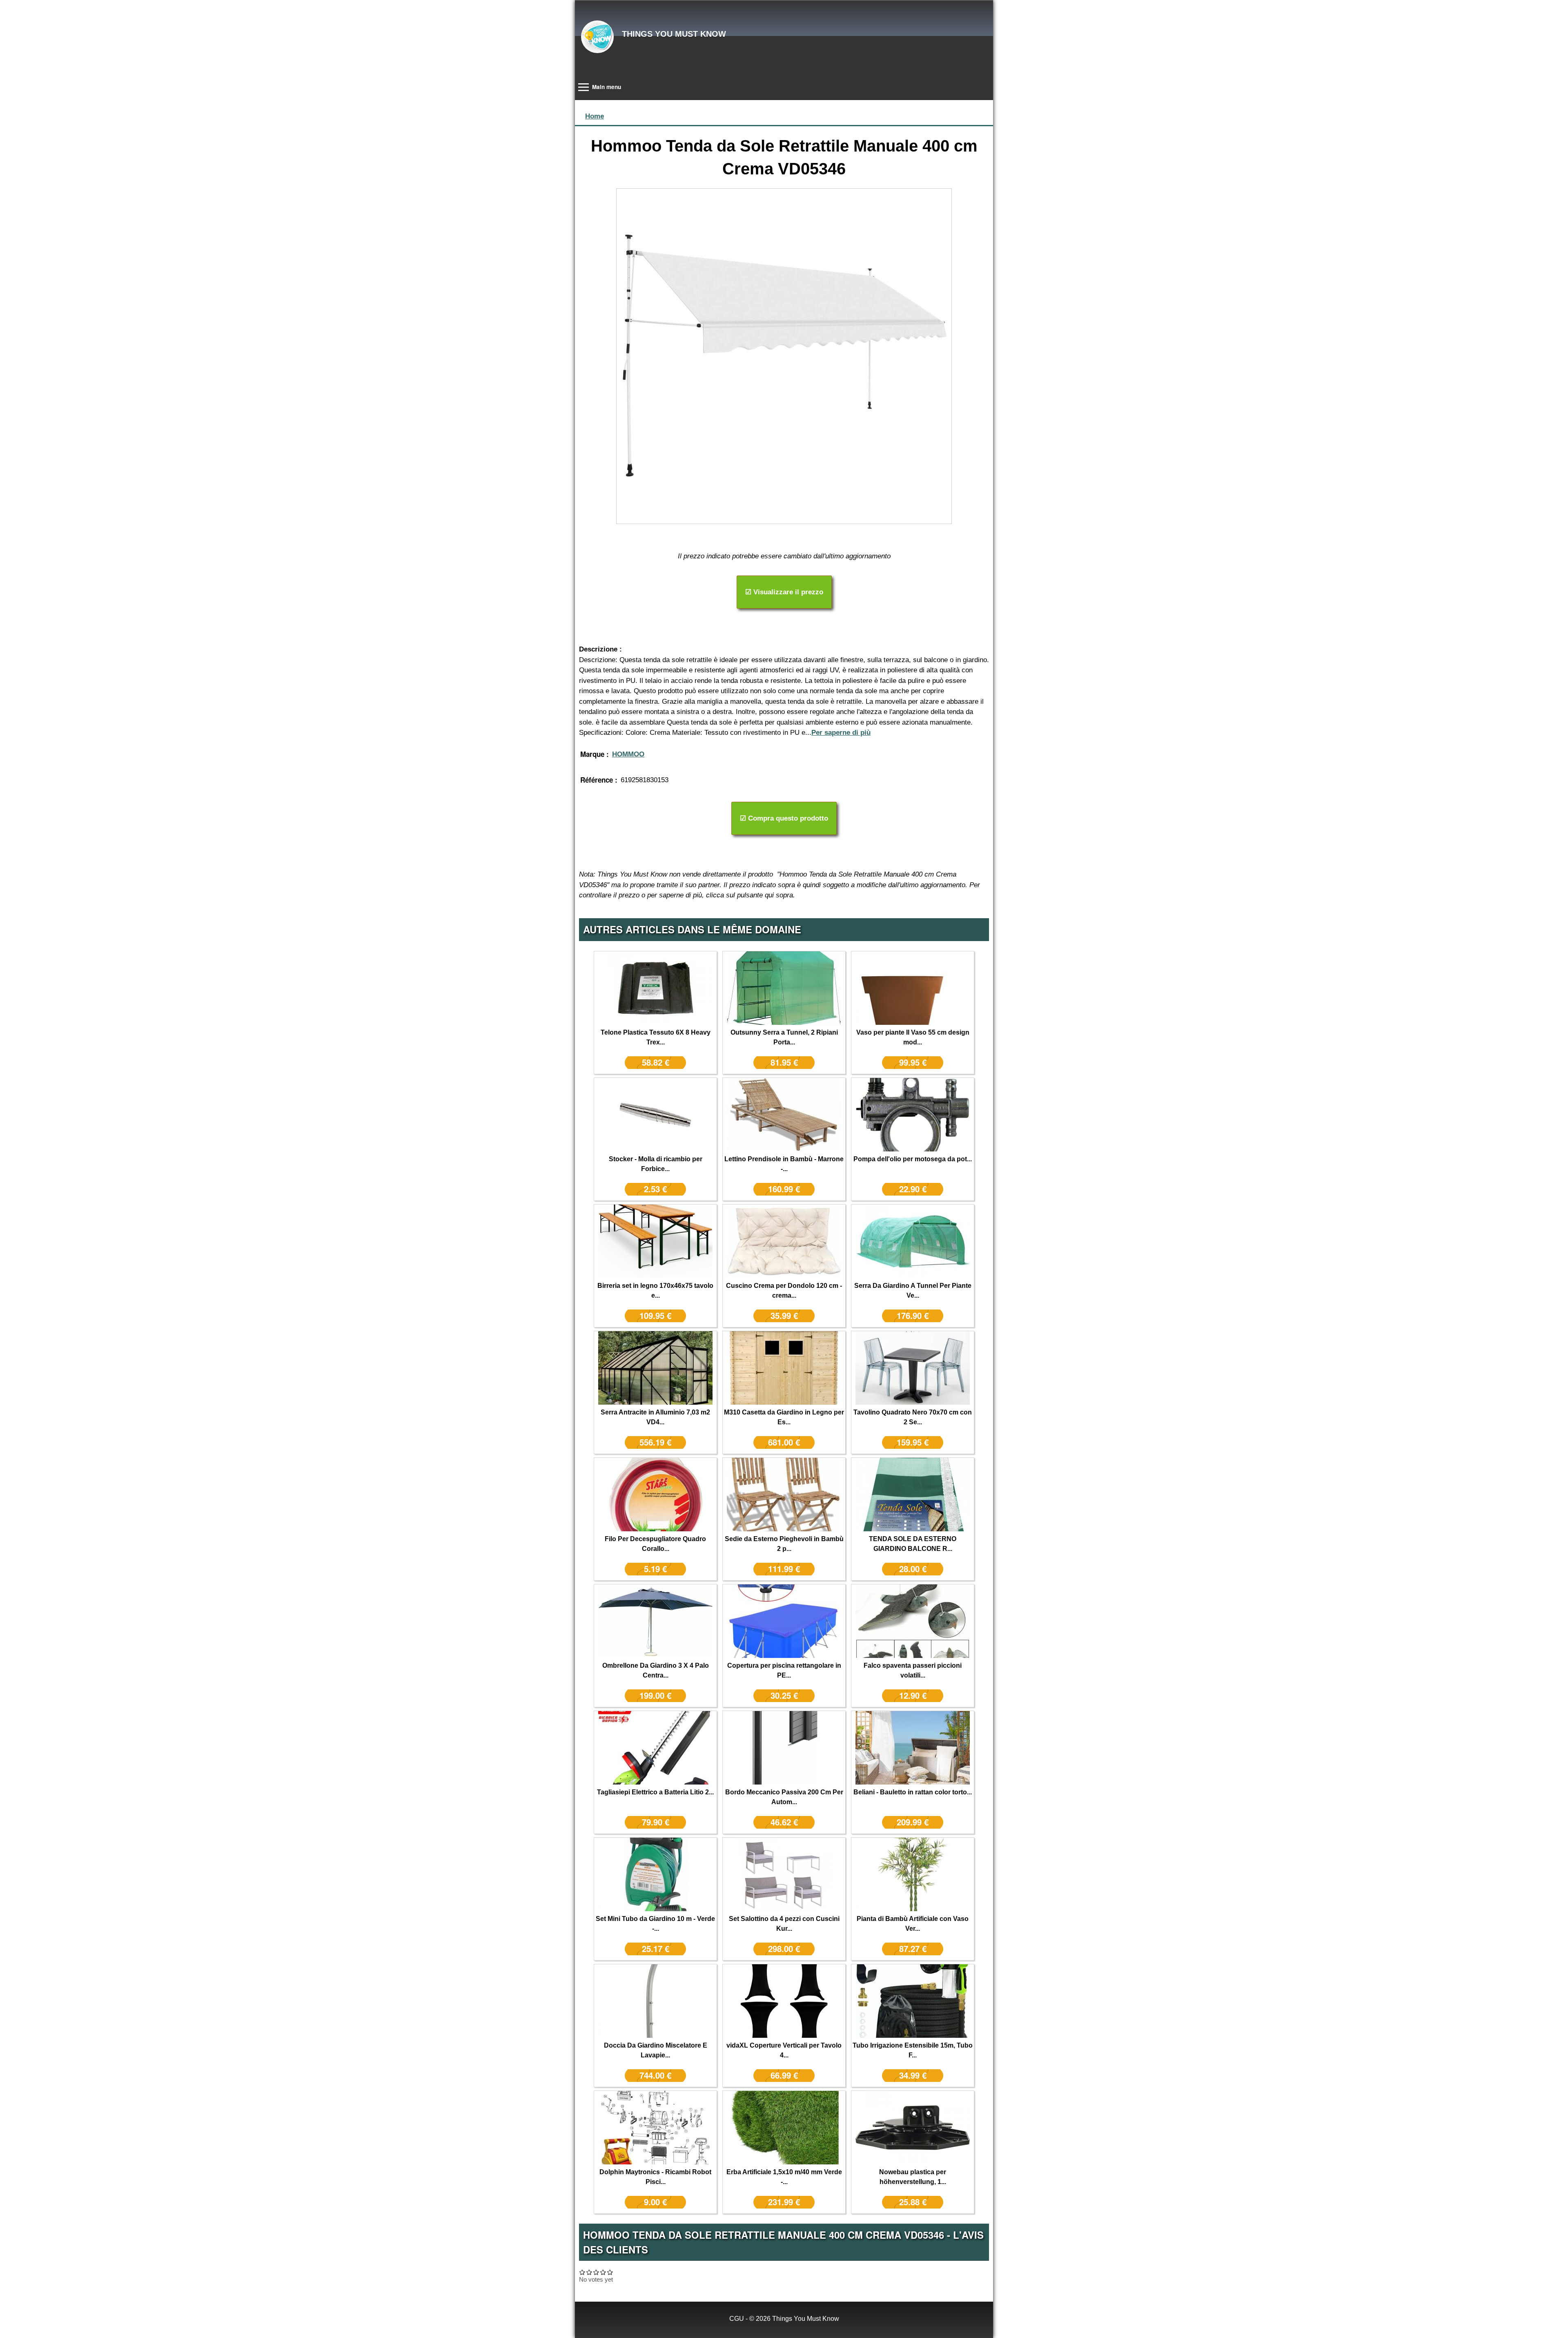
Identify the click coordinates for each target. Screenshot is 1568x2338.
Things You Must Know (674, 34)
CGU (737, 2319)
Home (595, 116)
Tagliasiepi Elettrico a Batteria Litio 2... (655, 1792)
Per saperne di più (841, 733)
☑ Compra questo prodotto (784, 818)
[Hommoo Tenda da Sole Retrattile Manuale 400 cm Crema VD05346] (784, 356)
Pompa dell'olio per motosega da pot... (913, 1159)
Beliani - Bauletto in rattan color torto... (913, 1792)
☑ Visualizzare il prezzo (784, 592)
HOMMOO (628, 754)
